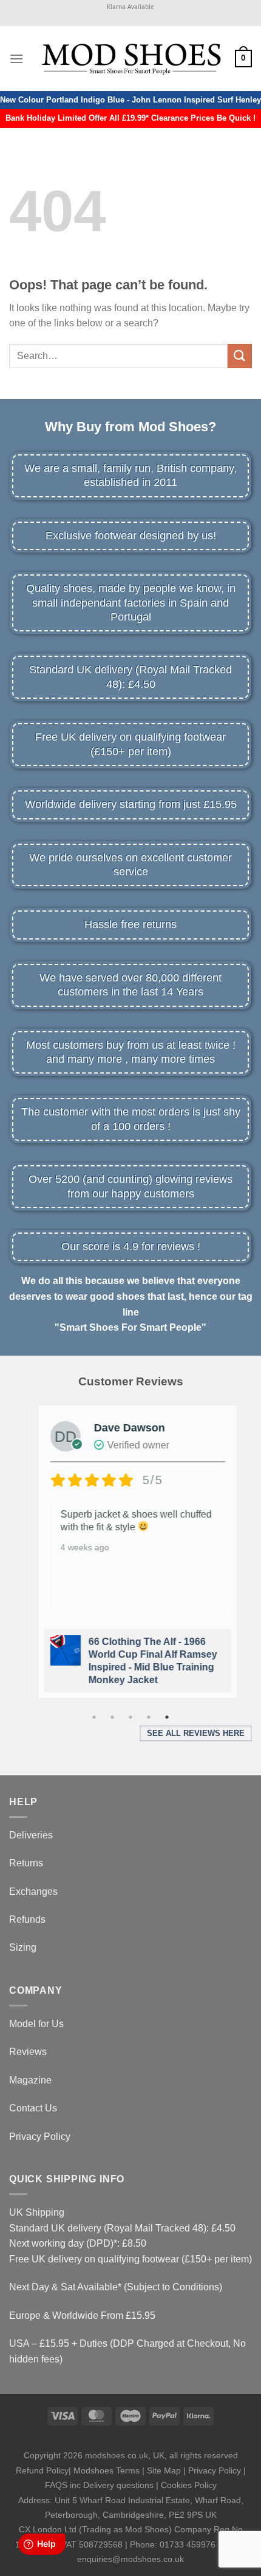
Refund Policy (42, 2470)
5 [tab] (167, 1717)
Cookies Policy (189, 2485)
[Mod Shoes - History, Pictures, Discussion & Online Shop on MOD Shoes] (131, 58)
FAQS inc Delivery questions (99, 2485)
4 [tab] (149, 1717)
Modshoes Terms (107, 2470)
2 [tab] (112, 1717)
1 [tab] (94, 1717)
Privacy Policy (40, 2137)
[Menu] (16, 59)
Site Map (164, 2470)
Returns (26, 1863)
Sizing (23, 1947)
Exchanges (33, 1892)
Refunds (27, 1919)
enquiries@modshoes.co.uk (130, 2559)
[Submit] (240, 356)
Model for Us (36, 2024)
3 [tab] (130, 1717)
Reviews (28, 2052)
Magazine (30, 2080)
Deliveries (31, 1835)
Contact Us (33, 2108)
